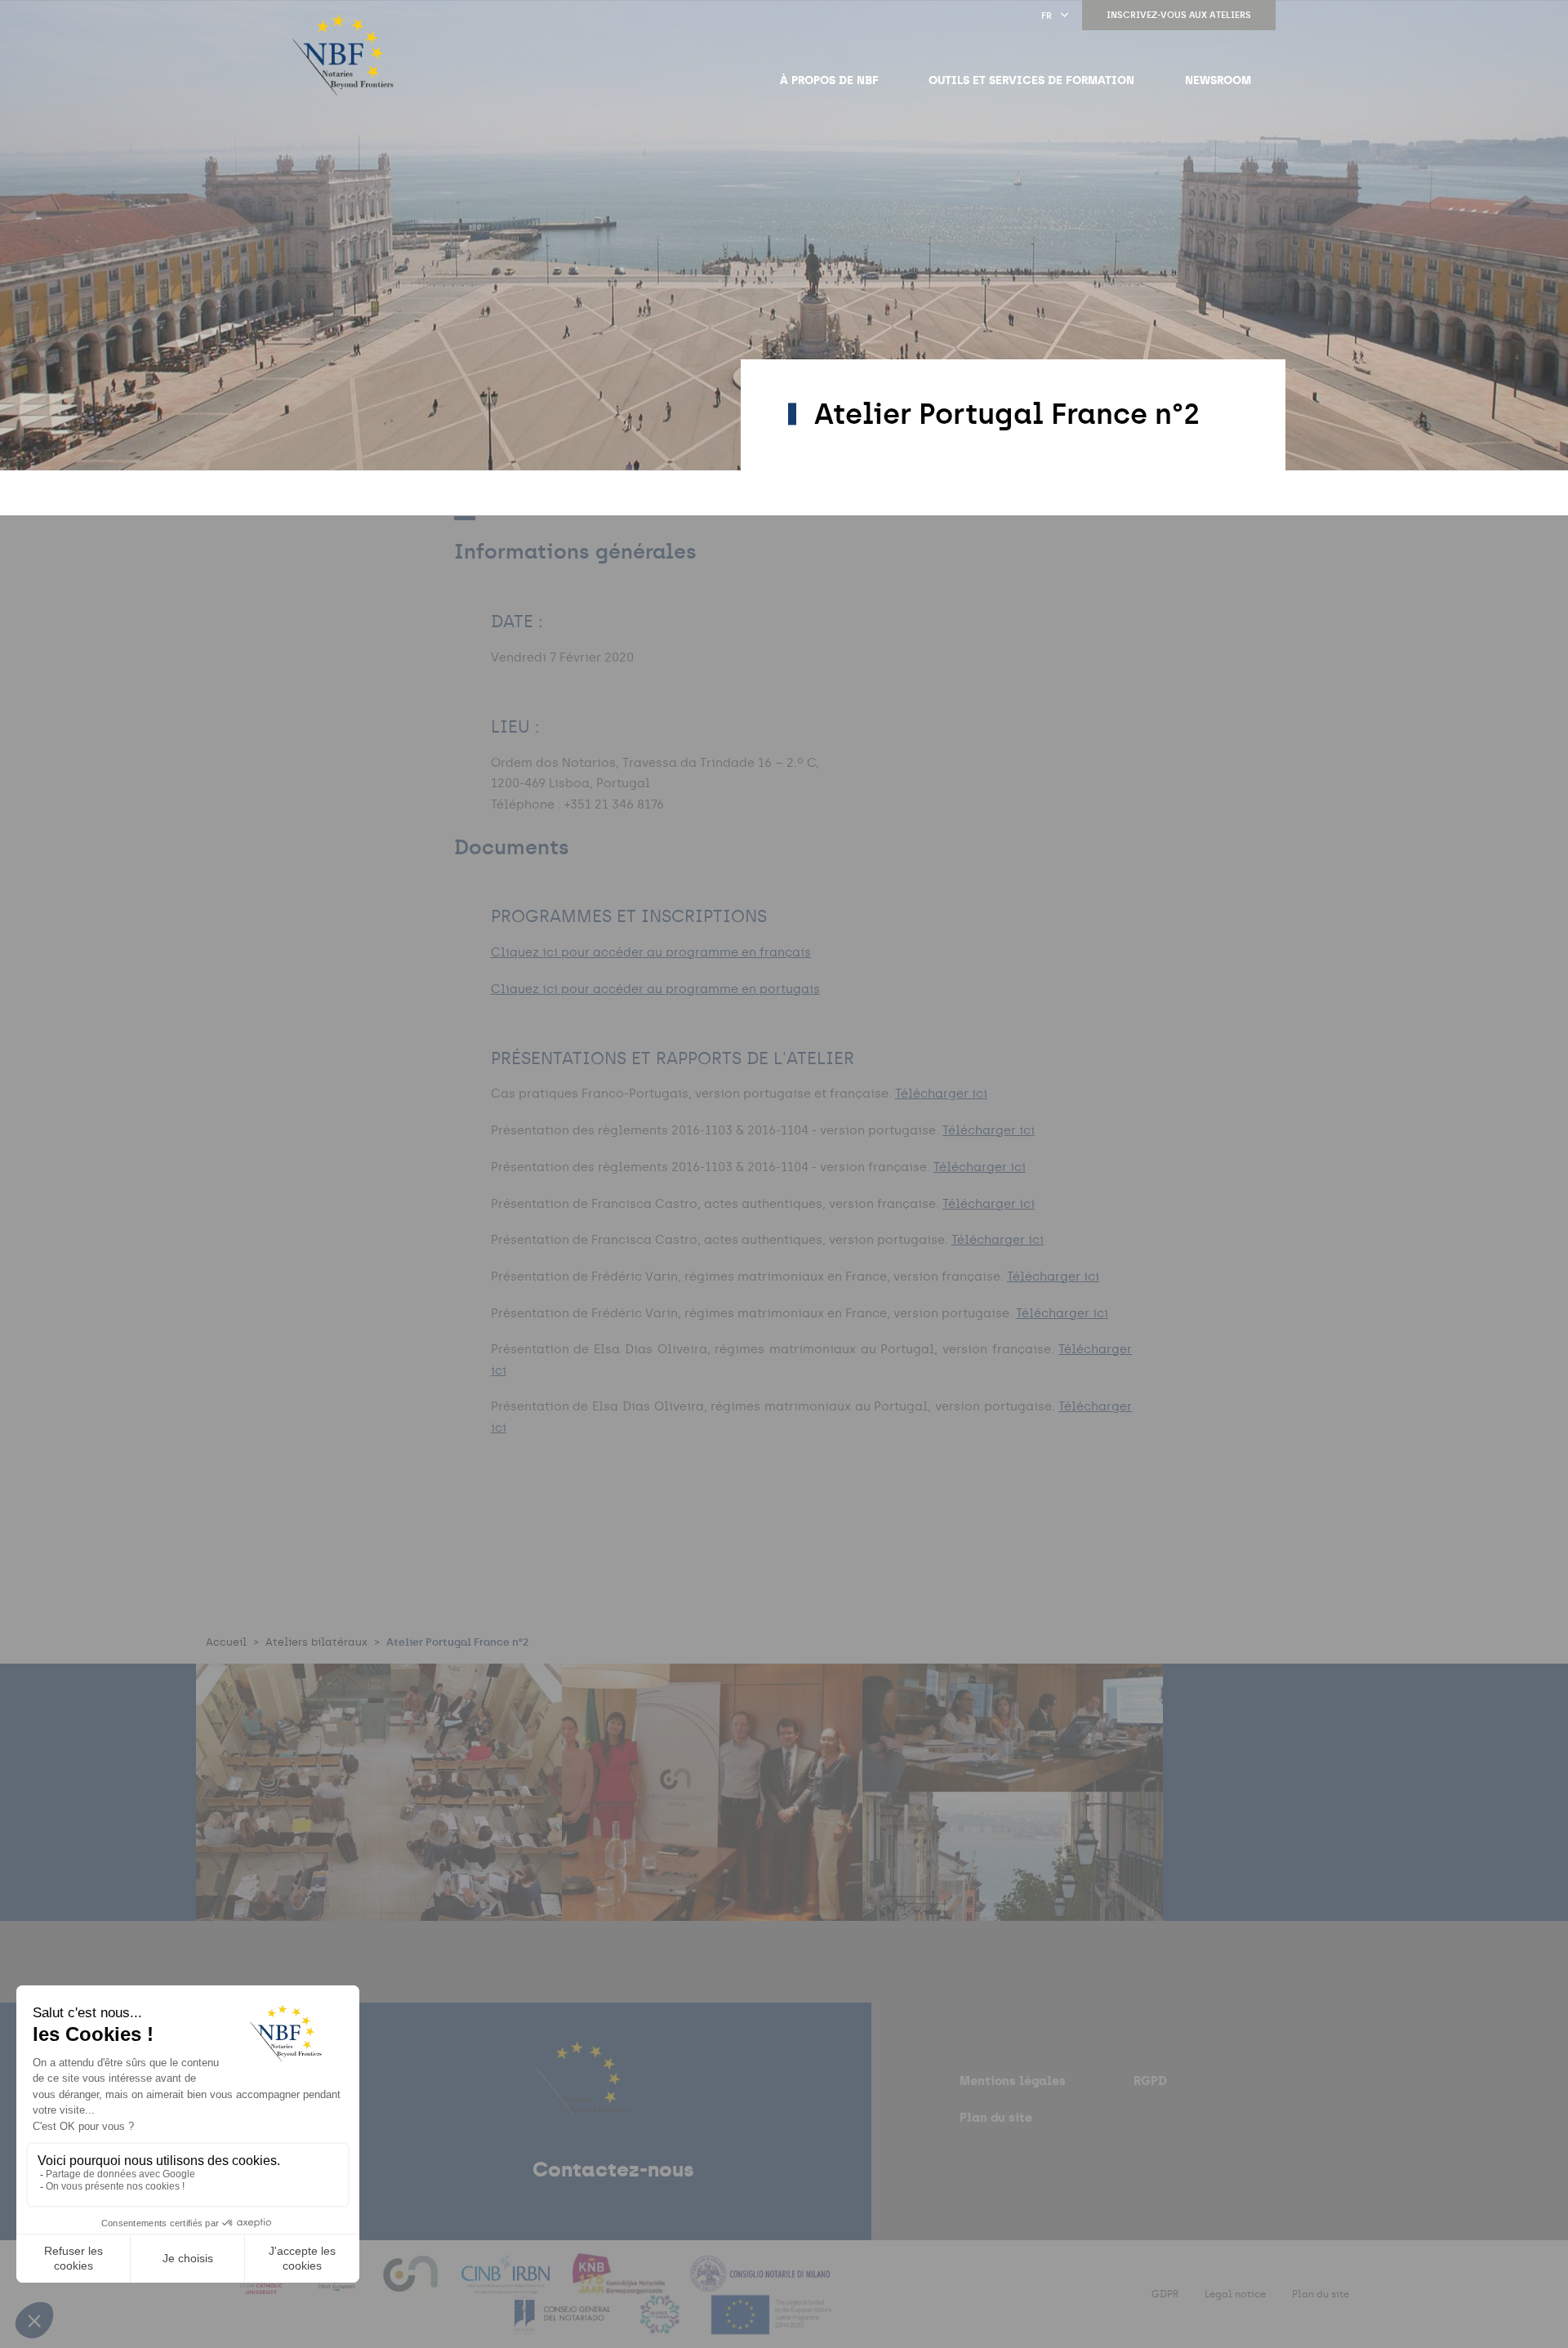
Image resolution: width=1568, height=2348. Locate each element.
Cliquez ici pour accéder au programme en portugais (655, 989)
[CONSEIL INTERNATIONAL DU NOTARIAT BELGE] (508, 2284)
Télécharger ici (941, 1094)
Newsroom (1218, 80)
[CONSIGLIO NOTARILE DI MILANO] (759, 2284)
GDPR (1165, 2294)
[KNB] (620, 2284)
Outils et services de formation (1031, 80)
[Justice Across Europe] (661, 2325)
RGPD (1150, 2081)
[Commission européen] (771, 2325)
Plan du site (996, 2117)
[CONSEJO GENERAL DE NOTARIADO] (564, 2325)
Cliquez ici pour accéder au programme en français (651, 952)
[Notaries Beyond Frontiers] (343, 56)
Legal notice (1235, 2294)
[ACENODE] (338, 2284)
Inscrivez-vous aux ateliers (1179, 15)
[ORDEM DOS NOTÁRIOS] (412, 2284)
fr (1047, 16)
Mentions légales (1013, 2081)
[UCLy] (264, 2284)
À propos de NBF (829, 80)
